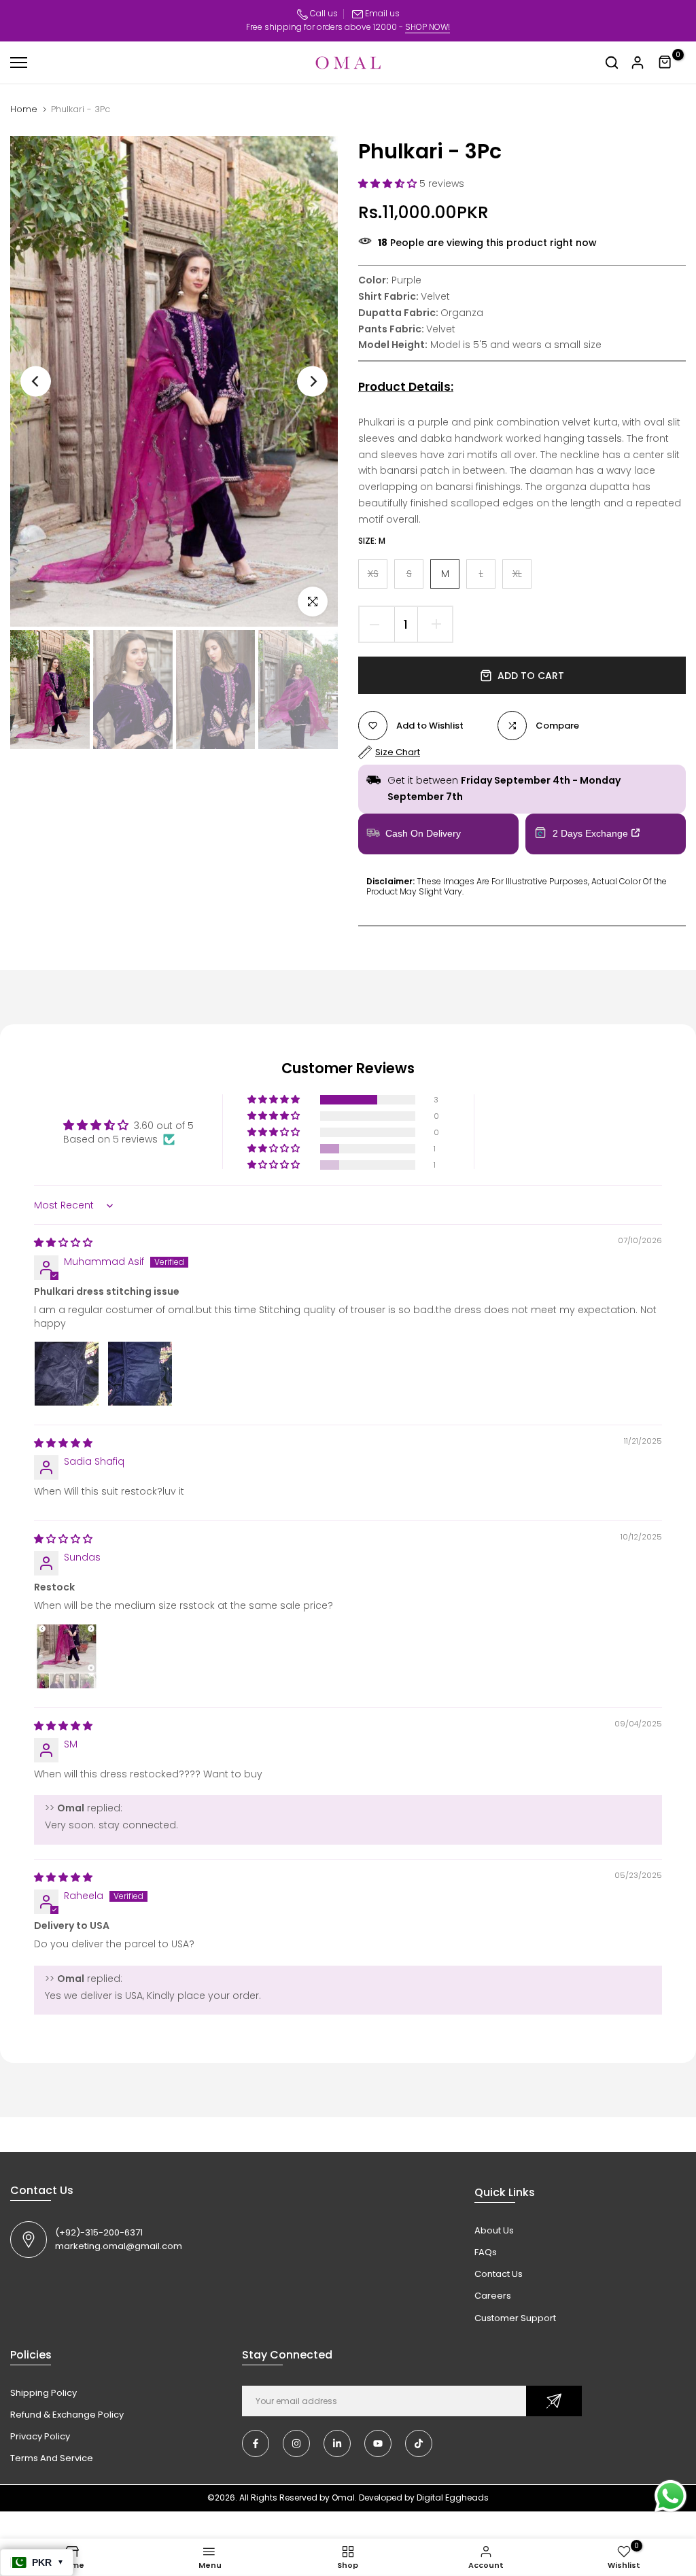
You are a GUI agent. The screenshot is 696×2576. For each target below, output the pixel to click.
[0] (665, 63)
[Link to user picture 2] (140, 1374)
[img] (63, 1242)
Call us (323, 13)
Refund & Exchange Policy (67, 2415)
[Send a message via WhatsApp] (671, 2496)
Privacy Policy (40, 2436)
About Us (494, 2230)
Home (24, 109)
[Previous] (36, 382)
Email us (382, 13)
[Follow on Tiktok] (419, 2443)
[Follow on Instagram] (296, 2443)
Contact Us (499, 2274)
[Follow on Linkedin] (337, 2443)
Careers (493, 2296)
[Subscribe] (554, 2401)
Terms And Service (52, 2458)
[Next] (312, 382)
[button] (389, 184)
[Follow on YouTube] (378, 2443)
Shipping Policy (43, 2393)
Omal (343, 2497)
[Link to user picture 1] (67, 1374)
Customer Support (515, 2318)
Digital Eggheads (453, 2497)
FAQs (486, 2252)
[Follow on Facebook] (256, 2443)
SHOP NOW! (428, 27)
